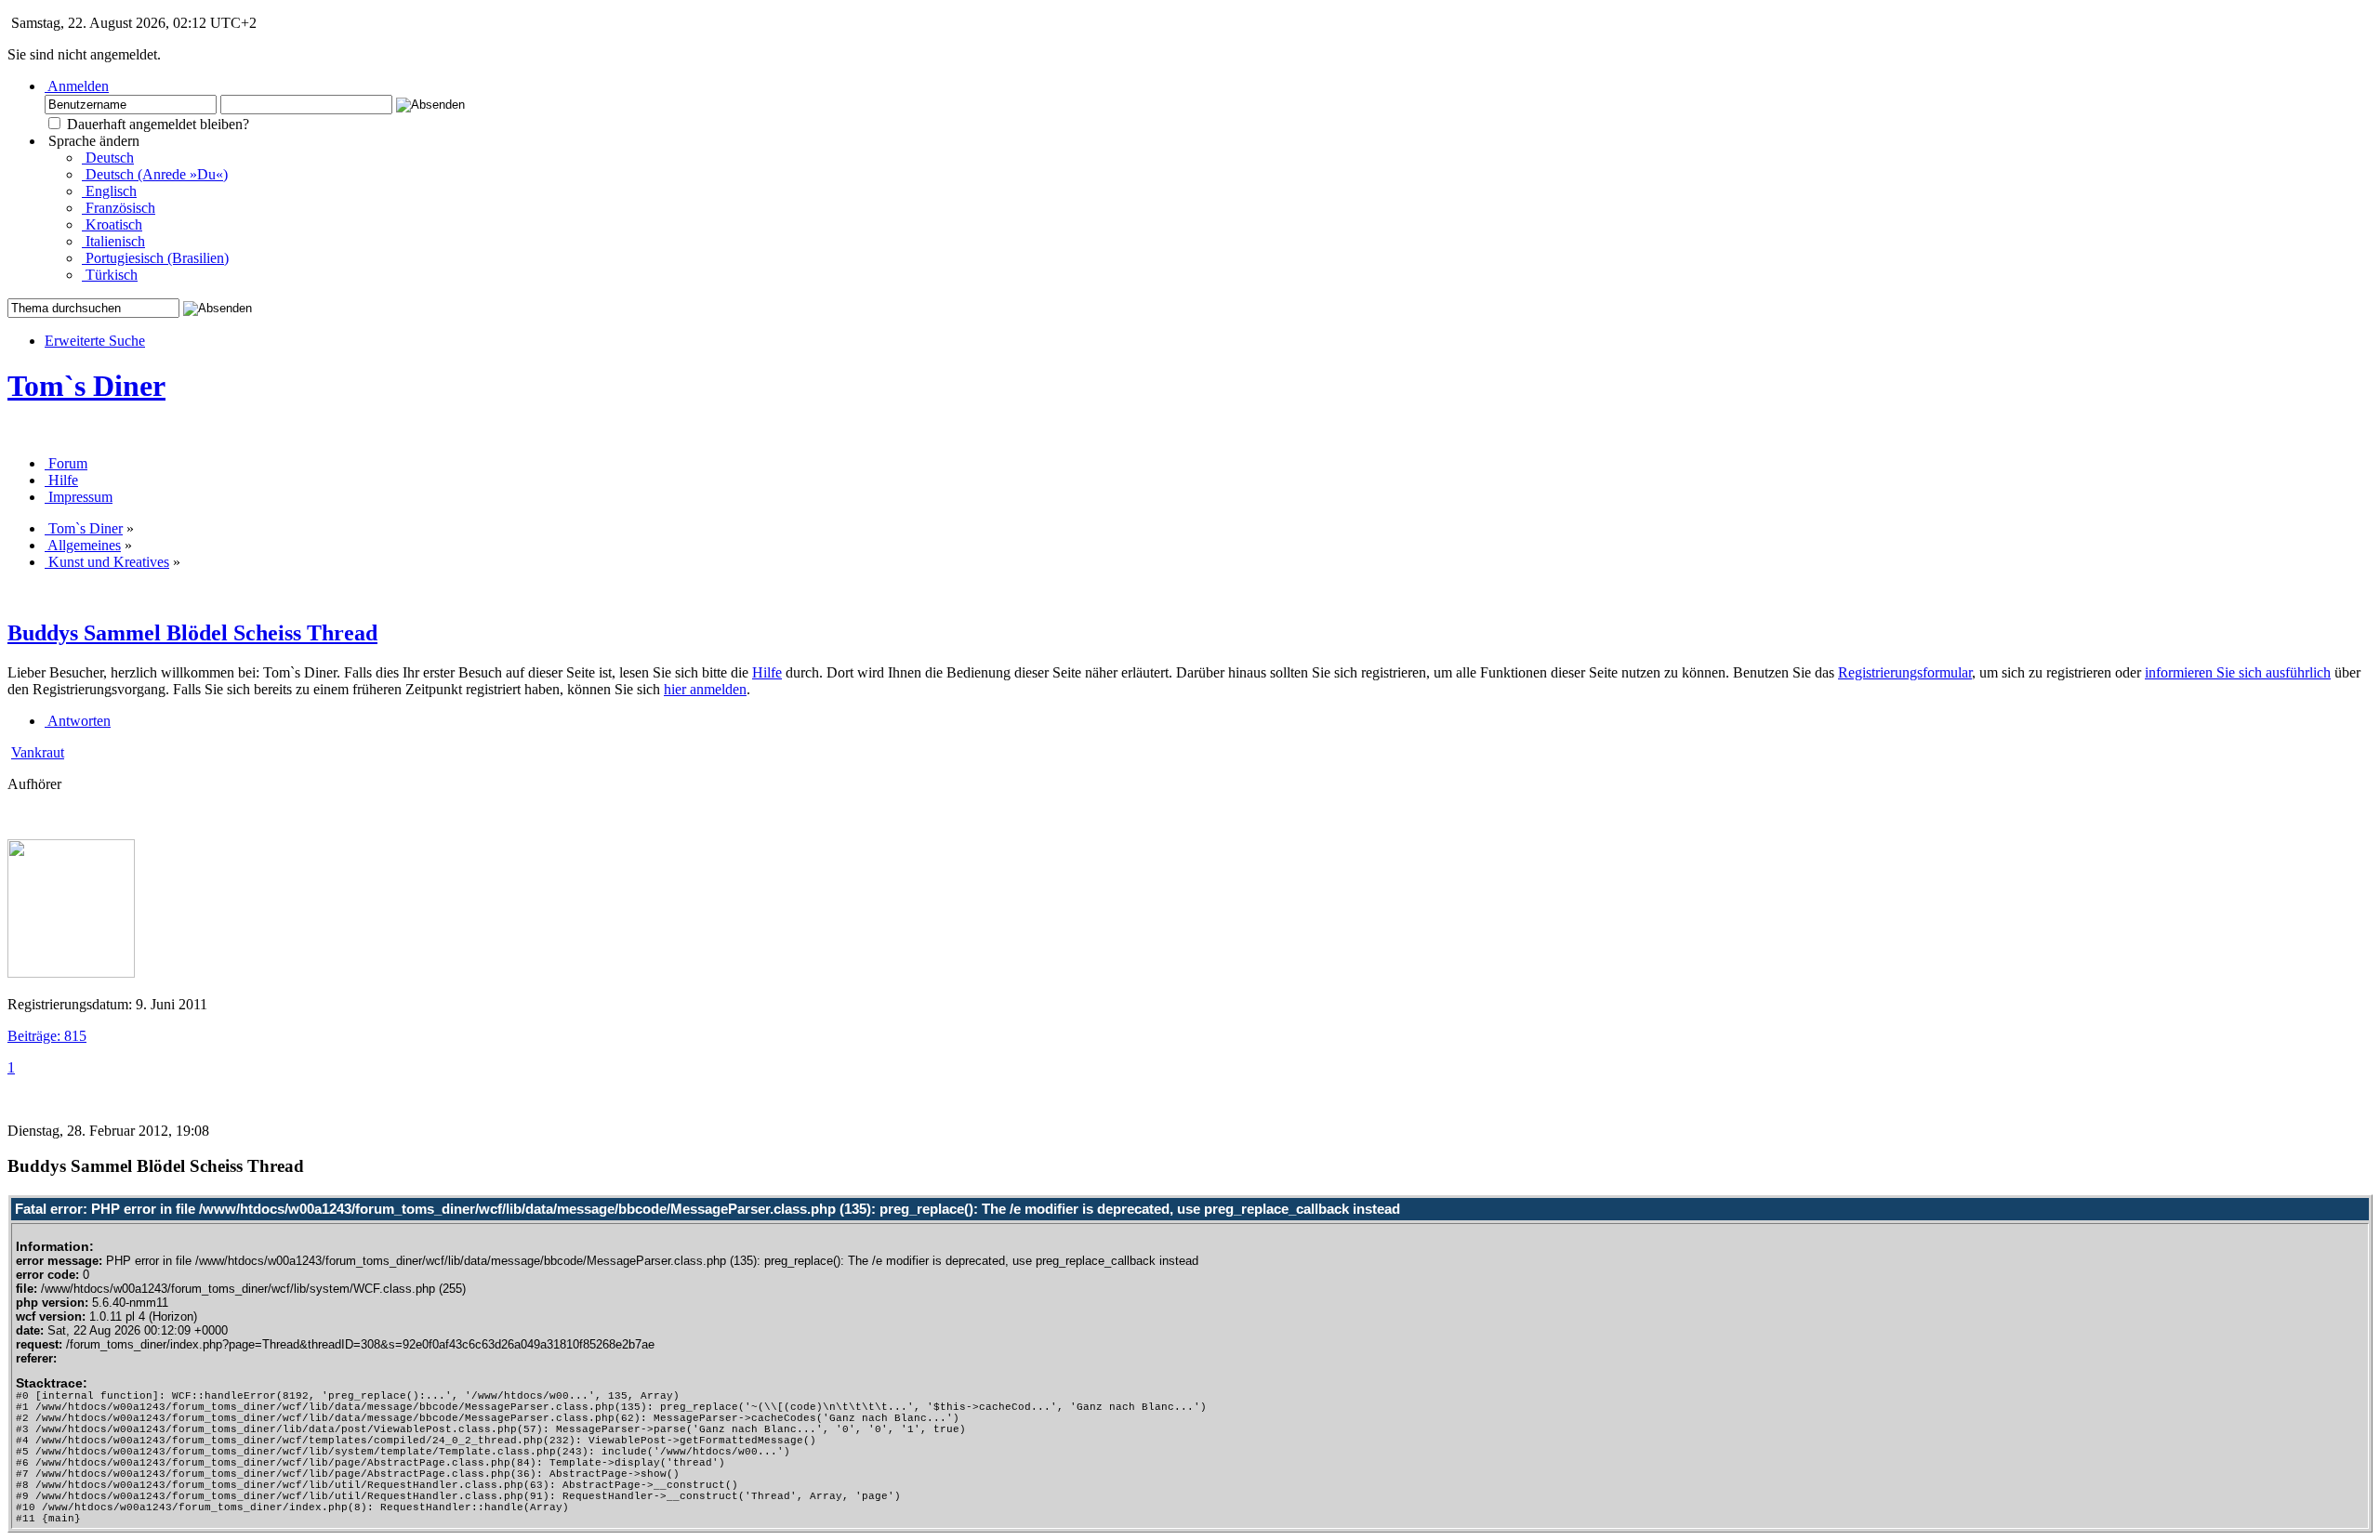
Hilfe (767, 672)
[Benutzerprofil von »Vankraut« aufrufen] (71, 973)
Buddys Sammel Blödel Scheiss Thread (192, 633)
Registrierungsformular (1905, 672)
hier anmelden (705, 689)
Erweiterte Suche (95, 341)
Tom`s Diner (86, 386)
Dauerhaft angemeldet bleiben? (156, 124)
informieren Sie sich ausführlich (2238, 672)
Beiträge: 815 (47, 1036)
